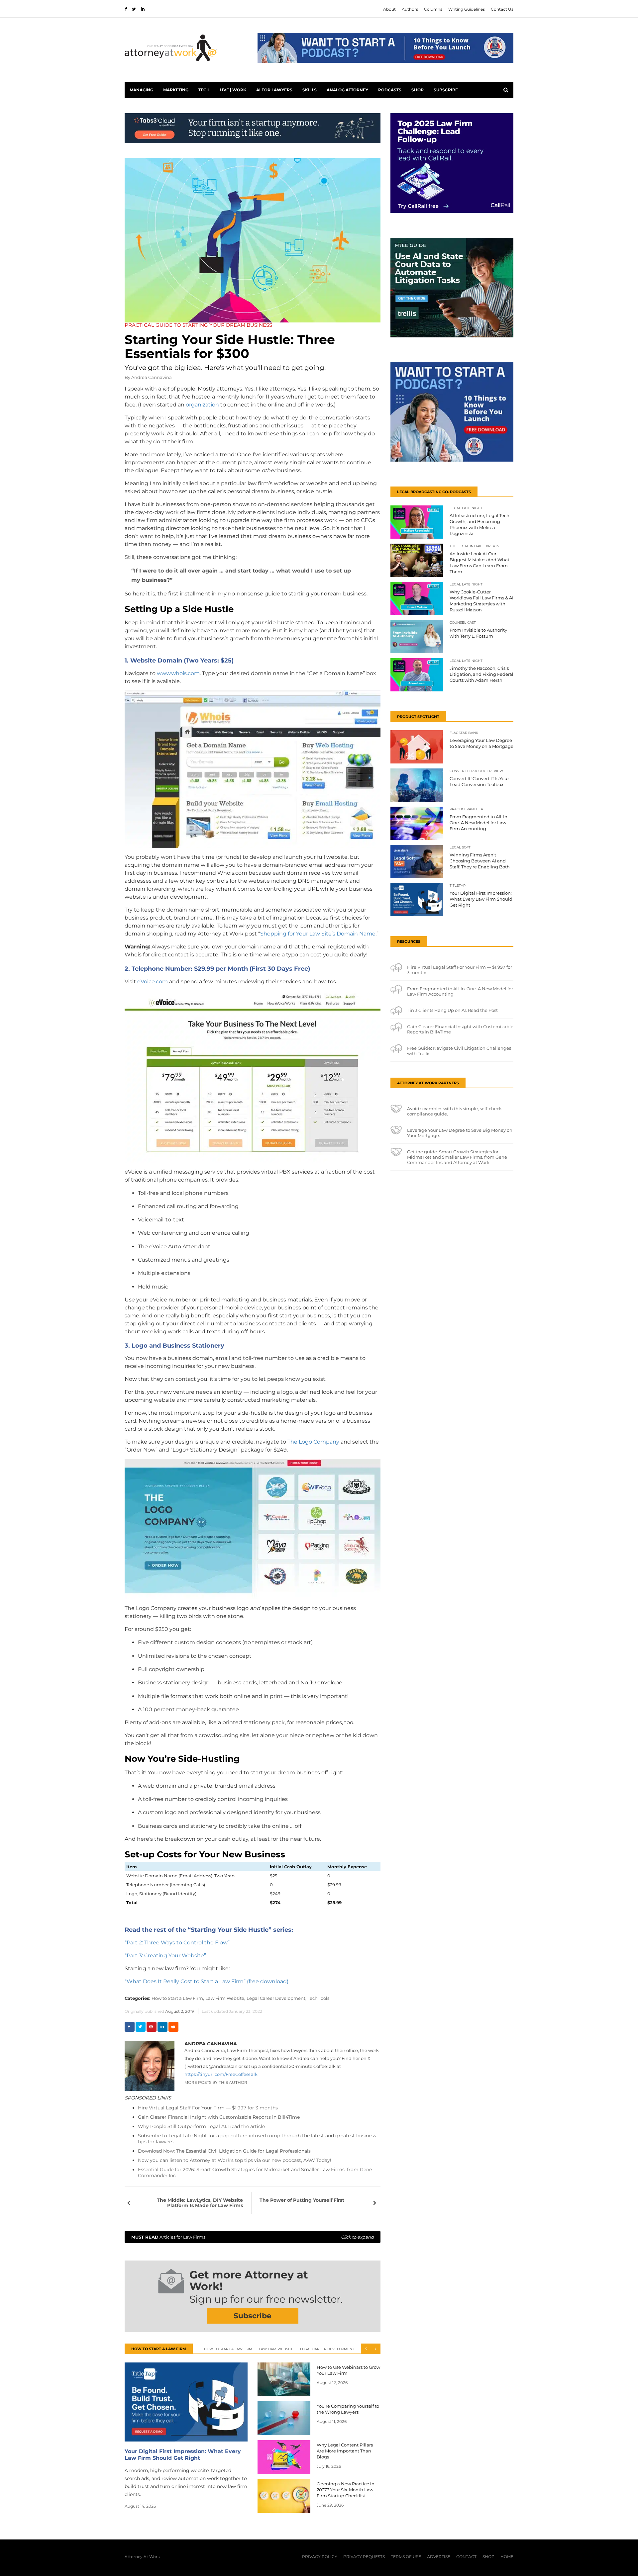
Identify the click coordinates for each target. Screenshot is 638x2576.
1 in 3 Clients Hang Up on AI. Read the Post (452, 1010)
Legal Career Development (327, 2349)
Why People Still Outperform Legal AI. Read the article (201, 2126)
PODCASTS (390, 90)
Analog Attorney (347, 90)
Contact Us (502, 9)
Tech (204, 90)
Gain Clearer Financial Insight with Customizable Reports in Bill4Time (219, 2117)
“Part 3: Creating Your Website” (165, 1955)
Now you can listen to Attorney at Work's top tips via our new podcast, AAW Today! (235, 2160)
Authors (410, 9)
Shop (418, 90)
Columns (433, 9)
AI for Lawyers (274, 90)
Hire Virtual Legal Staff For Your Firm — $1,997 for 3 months (208, 2108)
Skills (310, 90)
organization (202, 405)
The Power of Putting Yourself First (302, 2200)
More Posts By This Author (216, 2082)
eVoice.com (153, 981)
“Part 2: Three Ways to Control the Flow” (177, 1943)
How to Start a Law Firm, (178, 1998)
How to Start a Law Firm (228, 2349)
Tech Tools (319, 1998)
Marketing (176, 90)
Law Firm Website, (225, 1998)
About (389, 9)
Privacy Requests (364, 2557)
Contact (466, 2557)
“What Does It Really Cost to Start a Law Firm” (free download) (207, 1981)
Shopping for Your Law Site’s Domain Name (318, 934)
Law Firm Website (276, 2349)
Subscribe (446, 90)
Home (507, 2557)
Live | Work (233, 90)
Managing (141, 90)
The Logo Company (313, 1442)
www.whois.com (178, 673)
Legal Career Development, (276, 1998)
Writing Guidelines (467, 9)
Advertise (439, 2557)
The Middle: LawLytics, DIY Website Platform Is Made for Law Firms (200, 2203)
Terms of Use (406, 2557)
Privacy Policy (320, 2557)
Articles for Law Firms (253, 2237)
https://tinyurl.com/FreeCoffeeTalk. (221, 2074)
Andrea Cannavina (152, 377)
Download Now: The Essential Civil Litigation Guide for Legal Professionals (224, 2151)
